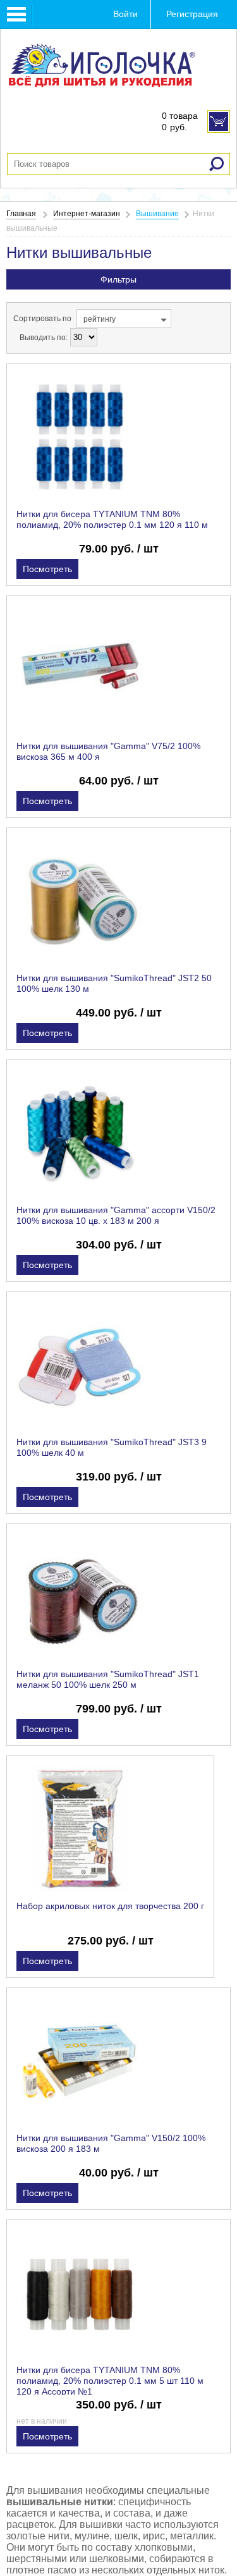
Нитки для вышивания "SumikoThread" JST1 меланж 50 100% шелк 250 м (108, 1679)
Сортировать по (42, 319)
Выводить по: (44, 338)
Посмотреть (47, 569)
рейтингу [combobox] (100, 319)
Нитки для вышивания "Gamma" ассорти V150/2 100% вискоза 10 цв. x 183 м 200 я (116, 1215)
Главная (21, 214)
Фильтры (118, 279)
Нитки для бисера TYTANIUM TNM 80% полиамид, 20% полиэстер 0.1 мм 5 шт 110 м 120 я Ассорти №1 (110, 2381)
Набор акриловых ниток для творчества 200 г (110, 1906)
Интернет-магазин (87, 214)
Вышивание (157, 214)
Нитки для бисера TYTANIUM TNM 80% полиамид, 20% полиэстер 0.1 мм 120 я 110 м (112, 519)
